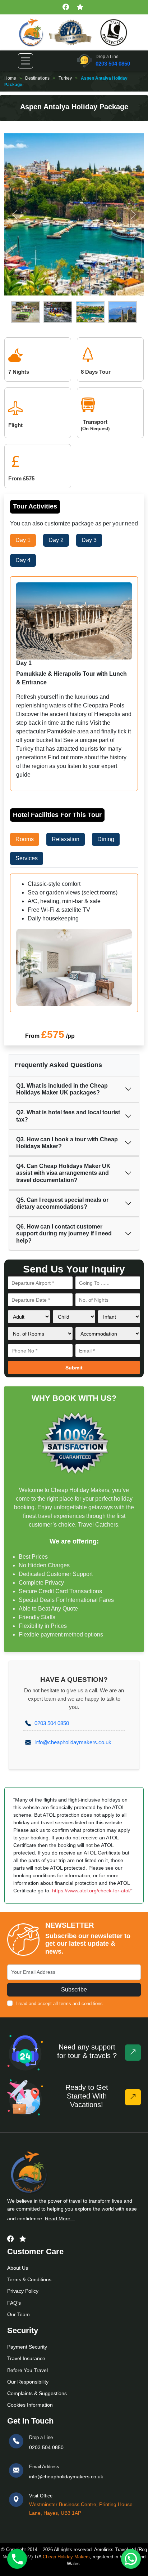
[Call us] (17, 2559)
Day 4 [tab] (23, 560)
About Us (18, 2268)
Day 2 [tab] (56, 540)
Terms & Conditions (29, 2279)
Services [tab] (27, 858)
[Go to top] (133, 2053)
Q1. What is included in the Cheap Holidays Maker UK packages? (62, 1089)
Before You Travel (27, 2370)
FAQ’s (14, 2303)
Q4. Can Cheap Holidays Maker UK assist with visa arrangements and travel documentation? (63, 1173)
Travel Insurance (26, 2358)
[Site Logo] (31, 32)
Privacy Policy (23, 2291)
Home (10, 78)
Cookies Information (30, 2405)
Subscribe (74, 1989)
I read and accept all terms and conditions (59, 2004)
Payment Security (27, 2347)
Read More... (60, 2219)
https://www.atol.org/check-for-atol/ (91, 1891)
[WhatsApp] (131, 2559)
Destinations (37, 78)
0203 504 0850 (113, 64)
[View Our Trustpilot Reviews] (81, 7)
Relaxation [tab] (66, 839)
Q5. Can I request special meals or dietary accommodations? (62, 1203)
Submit (74, 1368)
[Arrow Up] (133, 2097)
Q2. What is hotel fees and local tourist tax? (68, 1116)
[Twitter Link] (23, 2239)
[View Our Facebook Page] (67, 7)
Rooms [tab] (25, 839)
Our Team (18, 2314)
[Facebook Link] (10, 2239)
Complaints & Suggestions (37, 2393)
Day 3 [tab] (89, 540)
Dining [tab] (106, 839)
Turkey (65, 78)
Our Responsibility (28, 2382)
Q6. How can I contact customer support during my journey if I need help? (64, 1233)
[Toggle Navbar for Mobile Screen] (26, 61)
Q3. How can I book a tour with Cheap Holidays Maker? (67, 1143)
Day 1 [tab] (23, 540)
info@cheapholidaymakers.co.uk (73, 1742)
